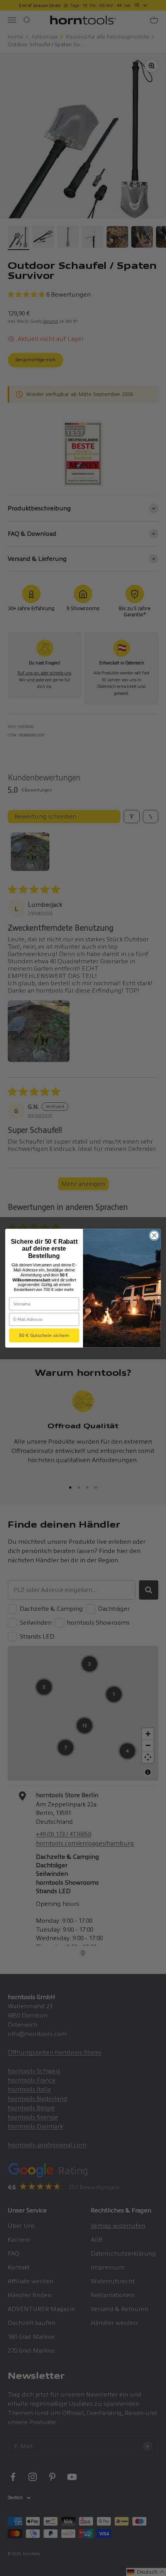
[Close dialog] (154, 1235)
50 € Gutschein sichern (44, 1335)
